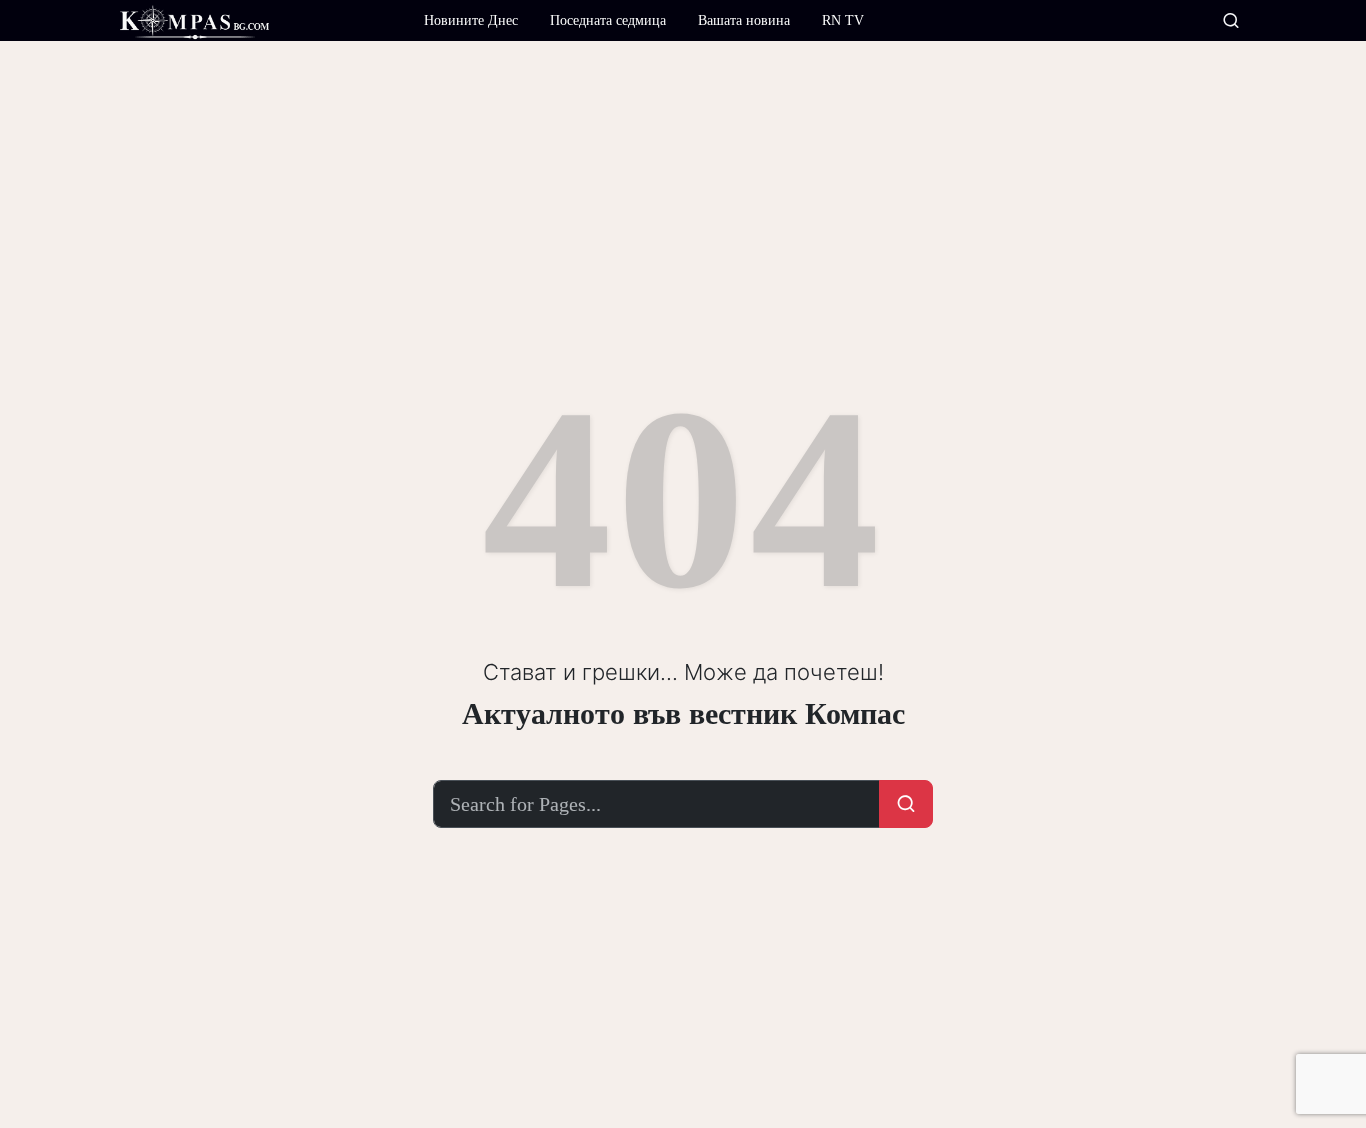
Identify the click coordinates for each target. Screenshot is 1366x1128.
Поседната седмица (608, 20)
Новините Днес (471, 20)
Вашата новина (744, 20)
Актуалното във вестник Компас (683, 713)
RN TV (843, 20)
